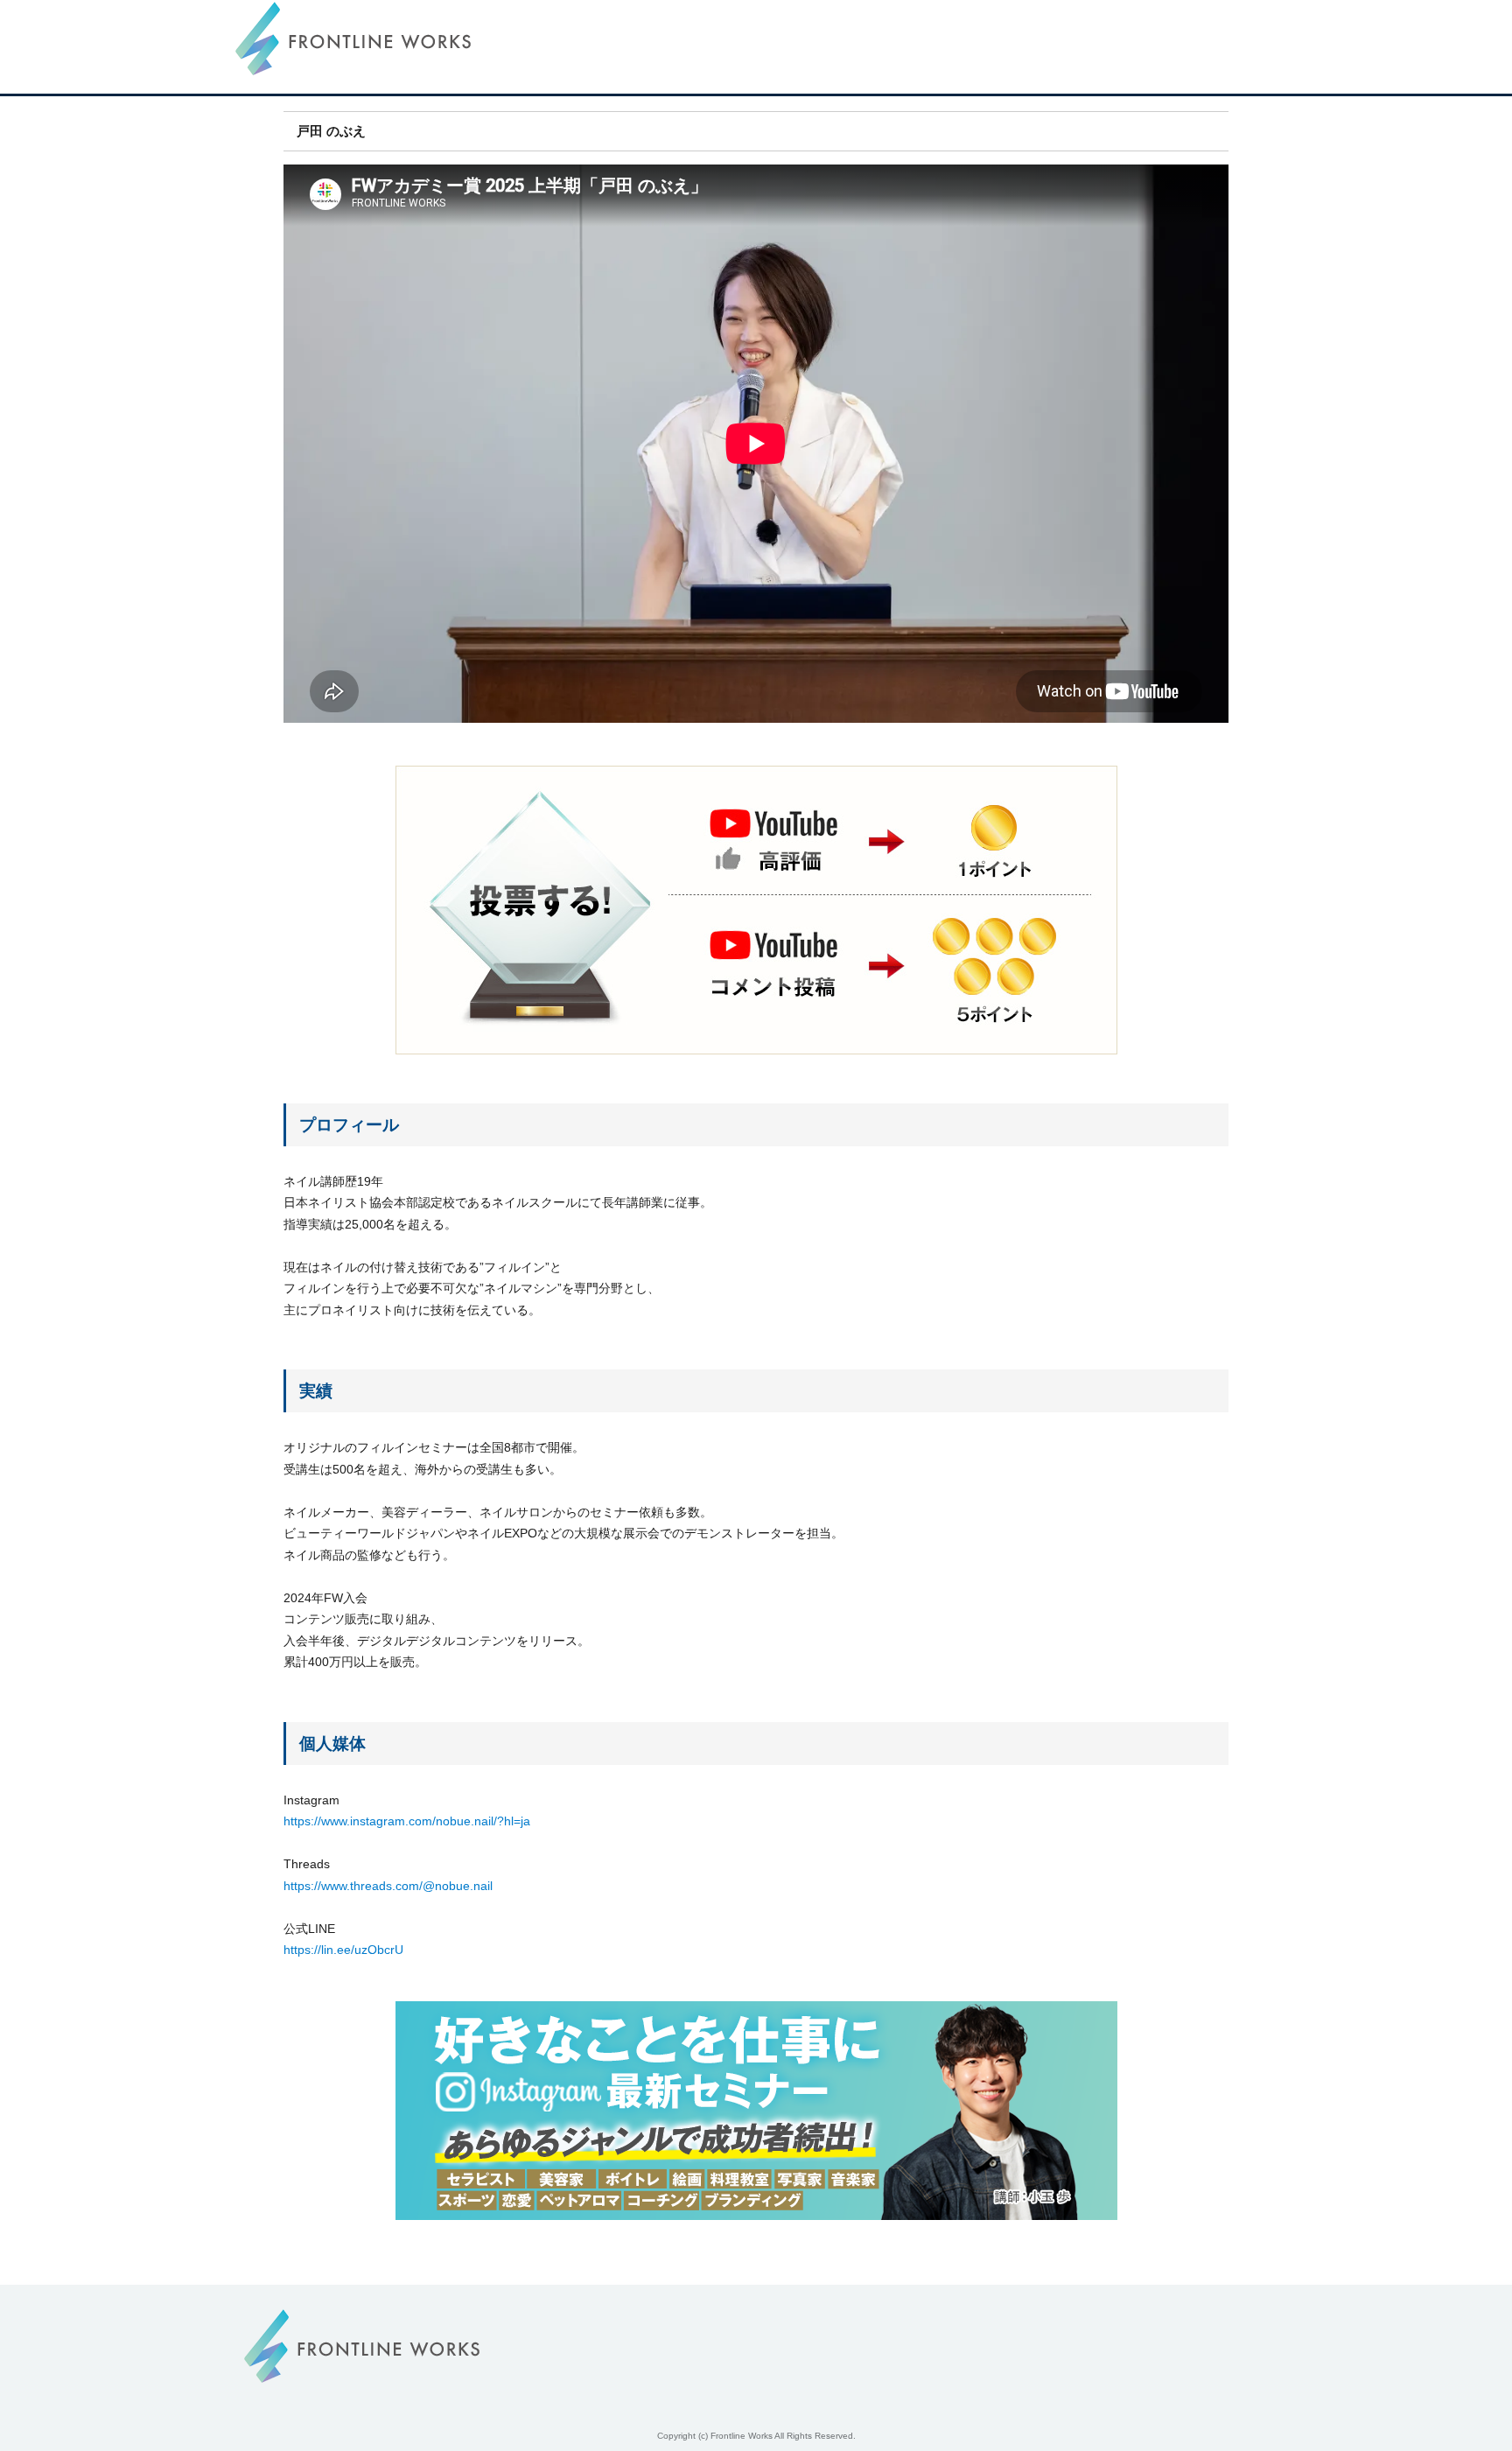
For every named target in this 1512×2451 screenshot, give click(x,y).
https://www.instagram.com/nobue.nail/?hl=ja (407, 1821)
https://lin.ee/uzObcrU (343, 1950)
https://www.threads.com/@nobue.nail (388, 1886)
